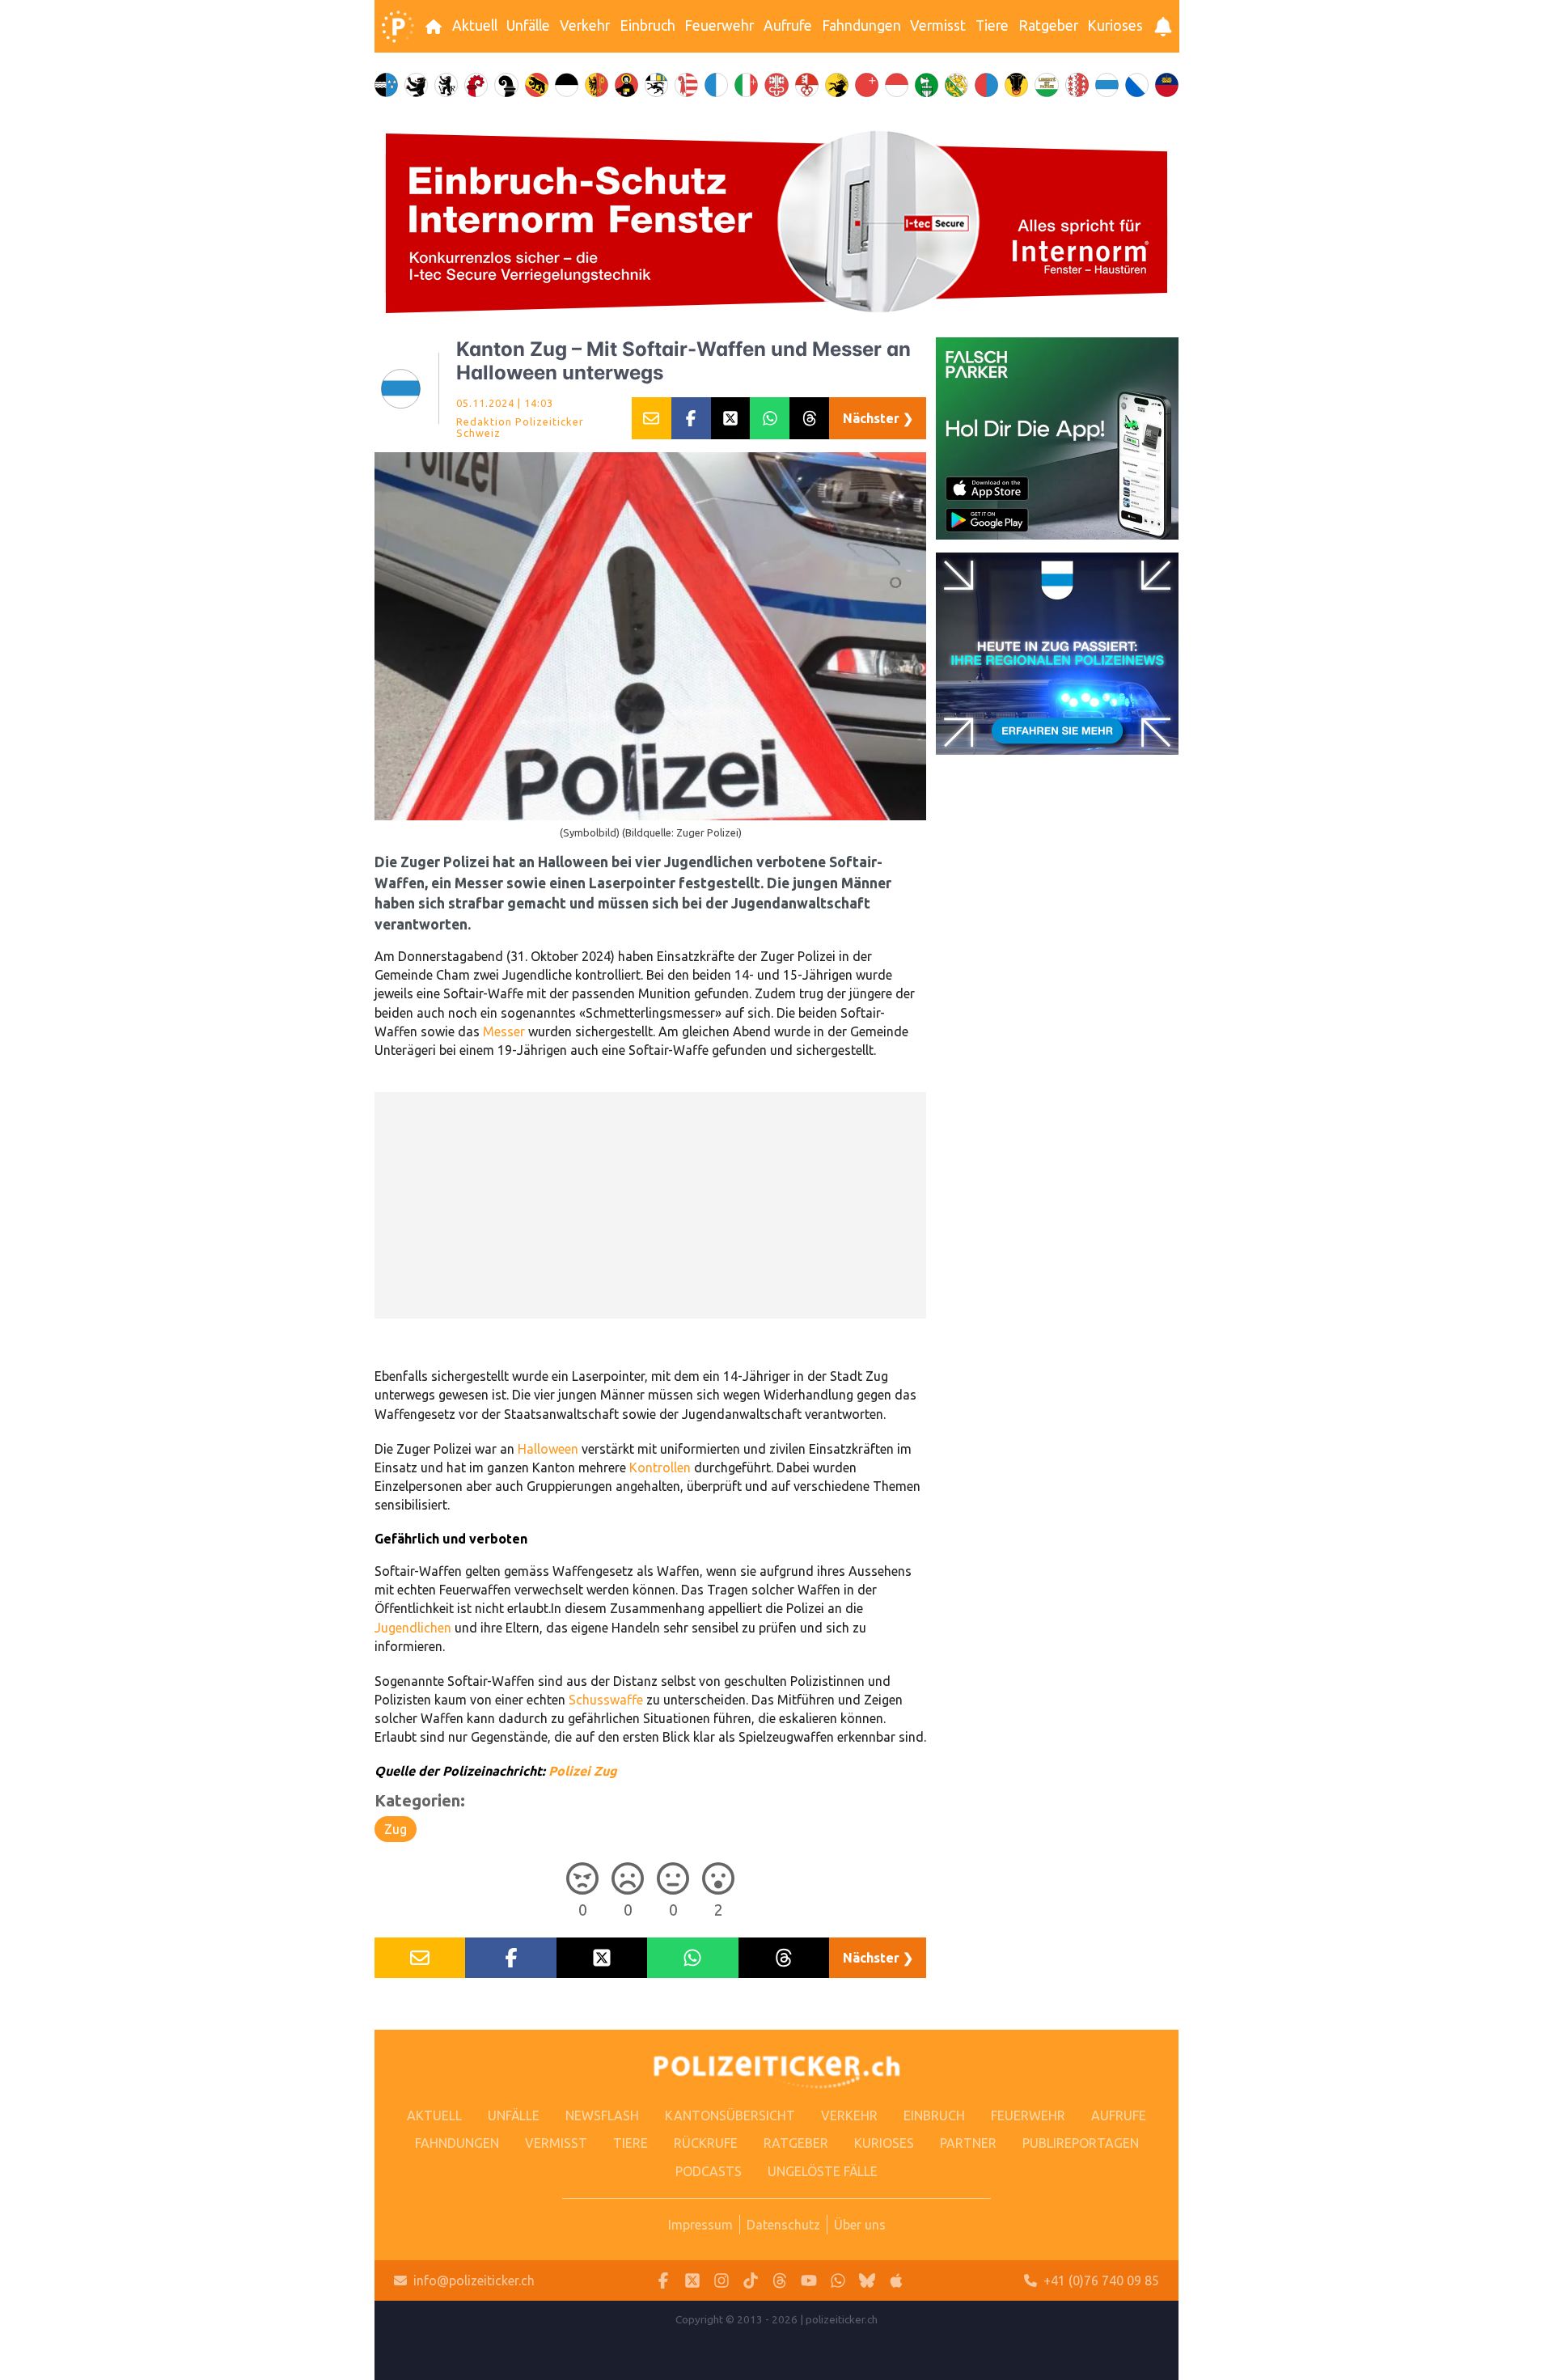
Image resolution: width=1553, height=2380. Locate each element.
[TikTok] (751, 2281)
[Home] (398, 27)
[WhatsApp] (838, 2281)
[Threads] (780, 2281)
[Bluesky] (867, 2281)
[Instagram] (721, 2281)
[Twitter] (692, 2281)
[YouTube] (809, 2281)
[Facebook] (663, 2281)
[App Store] (896, 2281)
